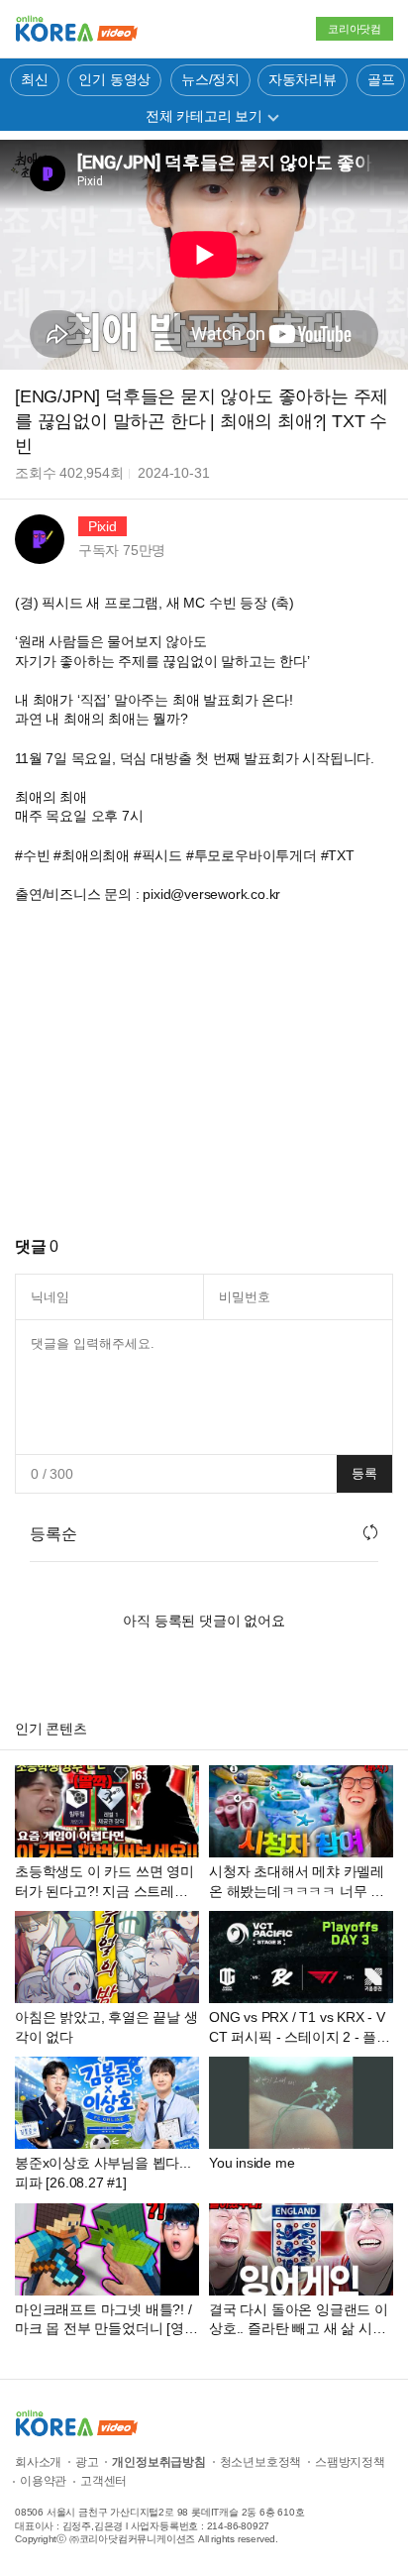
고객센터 (103, 2481)
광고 (87, 2462)
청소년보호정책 (261, 2462)
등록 (364, 1473)
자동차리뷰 (303, 79)
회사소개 (38, 2462)
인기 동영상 (114, 79)
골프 (381, 79)
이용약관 (43, 2481)
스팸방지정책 (350, 2462)
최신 (35, 79)
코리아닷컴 (355, 29)
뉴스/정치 (210, 79)
